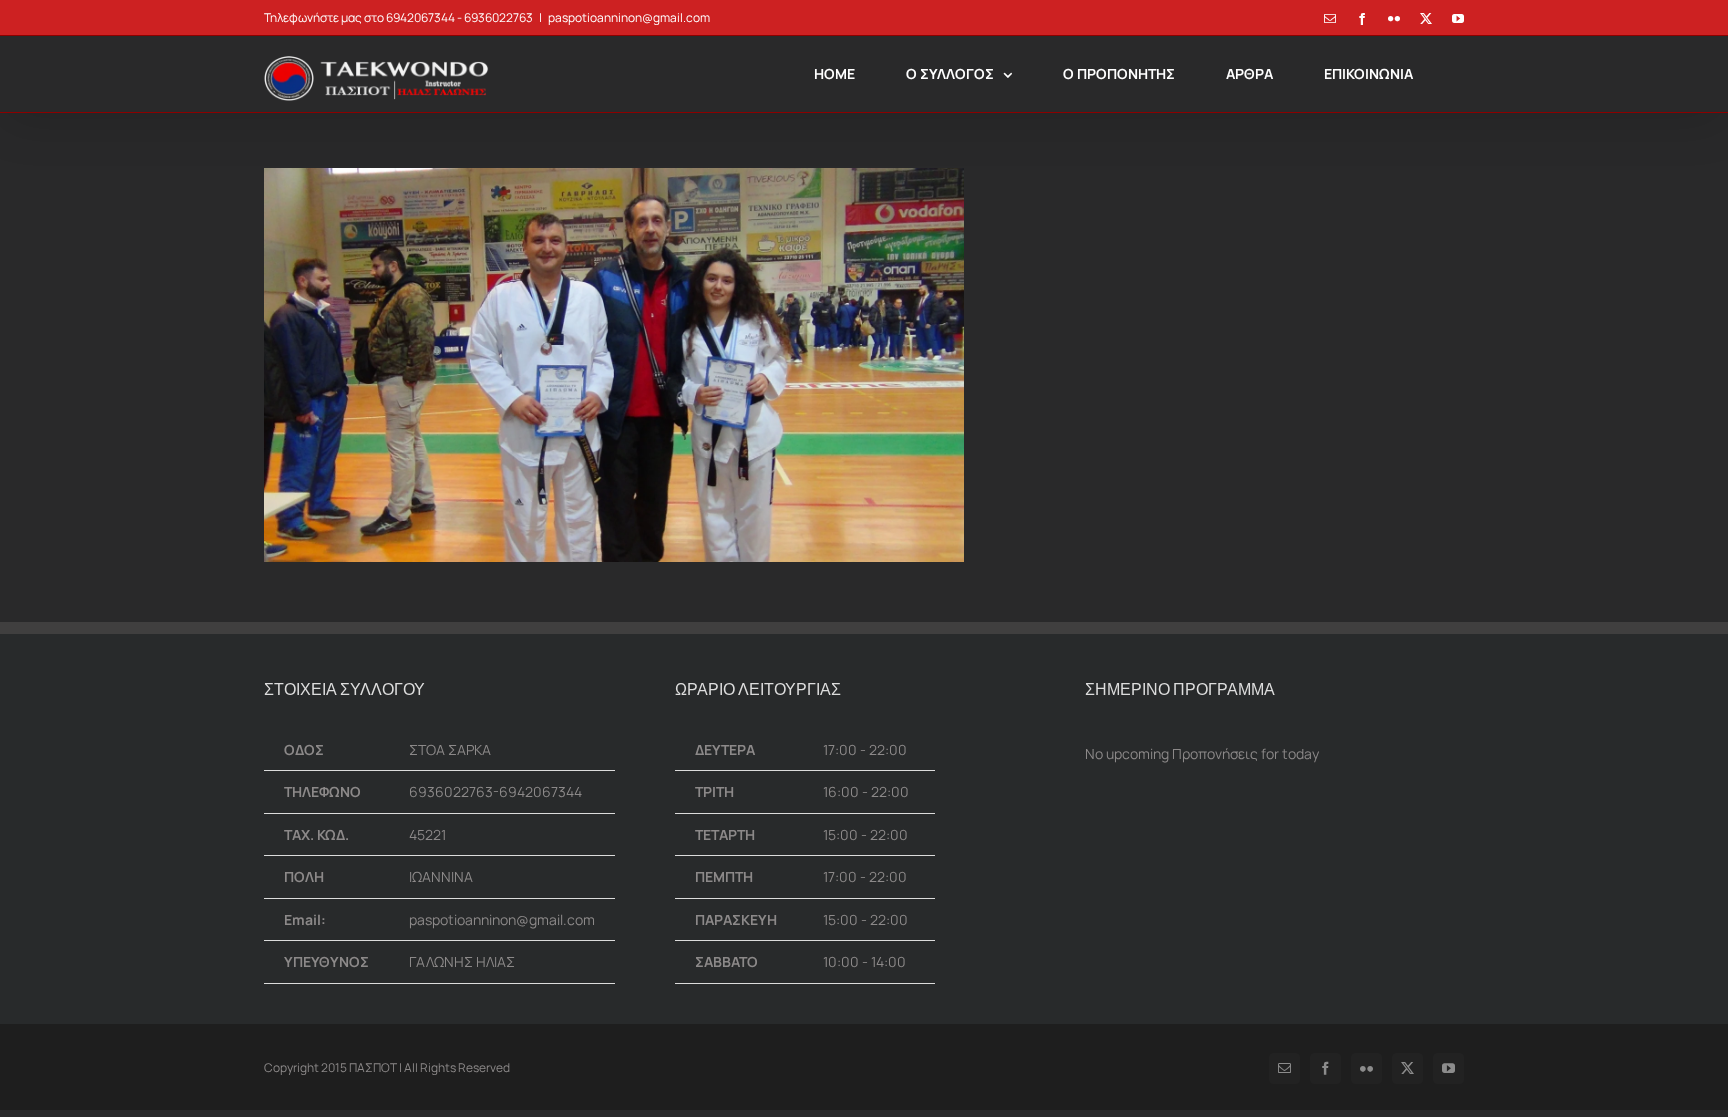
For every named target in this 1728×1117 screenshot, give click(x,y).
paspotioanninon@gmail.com (629, 17)
